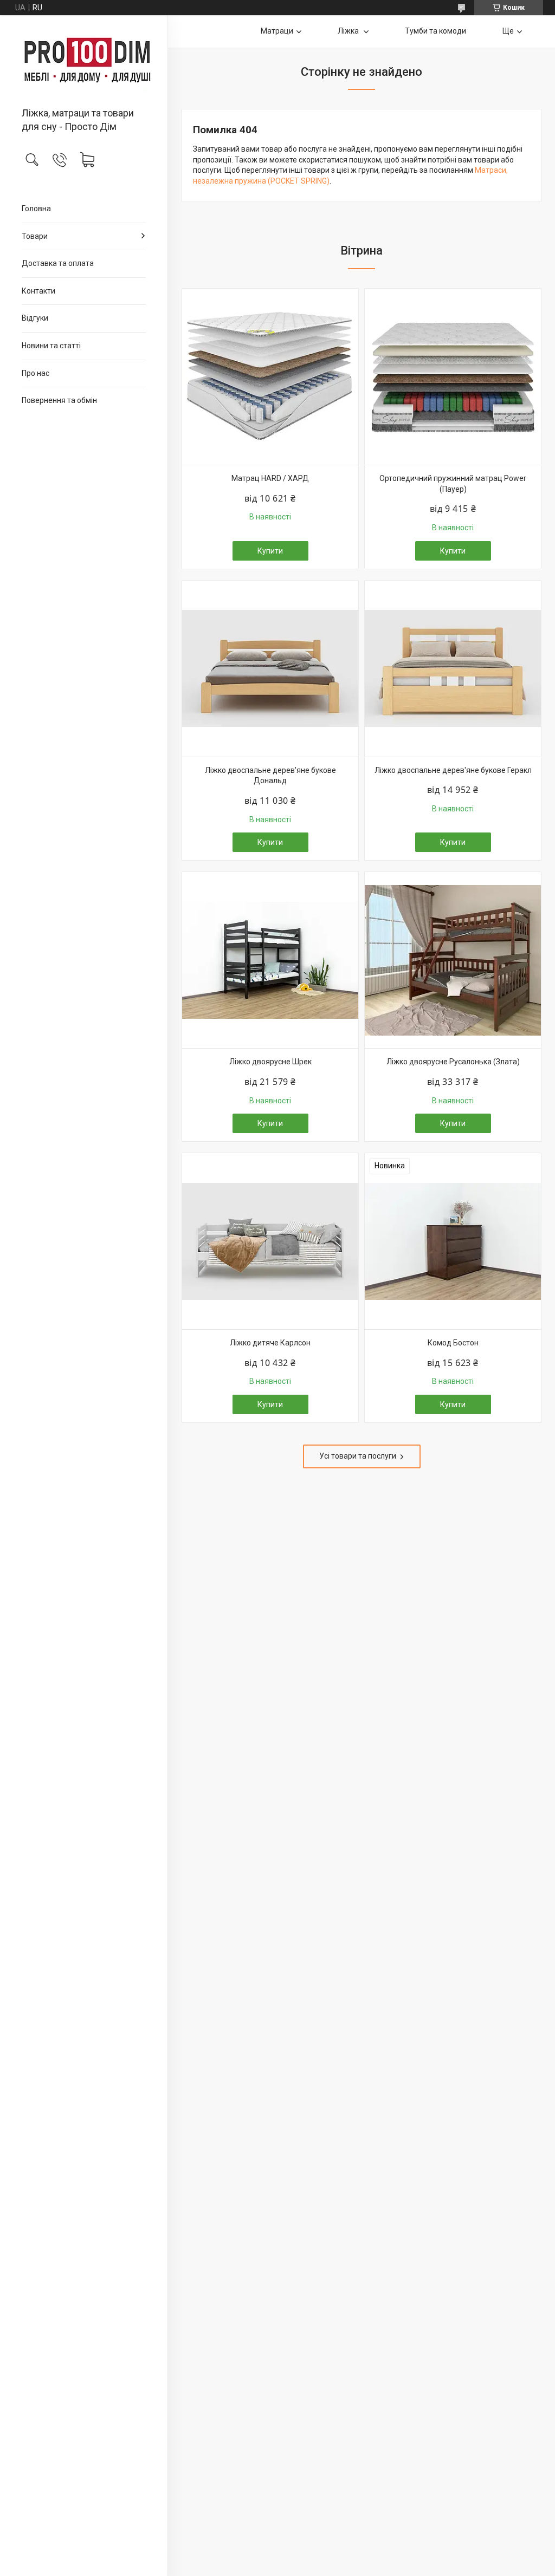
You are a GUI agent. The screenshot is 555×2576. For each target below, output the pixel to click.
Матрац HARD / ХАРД (270, 478)
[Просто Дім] (84, 62)
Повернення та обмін (59, 400)
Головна (36, 209)
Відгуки (35, 318)
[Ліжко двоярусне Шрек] (270, 960)
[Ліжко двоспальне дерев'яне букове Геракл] (453, 669)
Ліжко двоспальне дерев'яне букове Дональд (270, 776)
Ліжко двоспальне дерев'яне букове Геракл (453, 770)
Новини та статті (51, 346)
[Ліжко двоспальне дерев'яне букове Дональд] (270, 669)
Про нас (36, 373)
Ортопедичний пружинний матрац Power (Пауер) (453, 484)
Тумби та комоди (435, 31)
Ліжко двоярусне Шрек (270, 1062)
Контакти (38, 291)
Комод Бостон (453, 1343)
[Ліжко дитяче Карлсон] (270, 1241)
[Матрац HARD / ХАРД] (270, 377)
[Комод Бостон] (453, 1241)
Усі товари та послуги (358, 1456)
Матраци (277, 31)
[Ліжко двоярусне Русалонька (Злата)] (453, 960)
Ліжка (349, 31)
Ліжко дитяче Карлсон (270, 1343)
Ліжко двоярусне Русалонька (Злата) (453, 1062)
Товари (35, 236)
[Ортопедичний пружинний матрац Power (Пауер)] (453, 377)
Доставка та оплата (58, 263)
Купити (270, 551)
